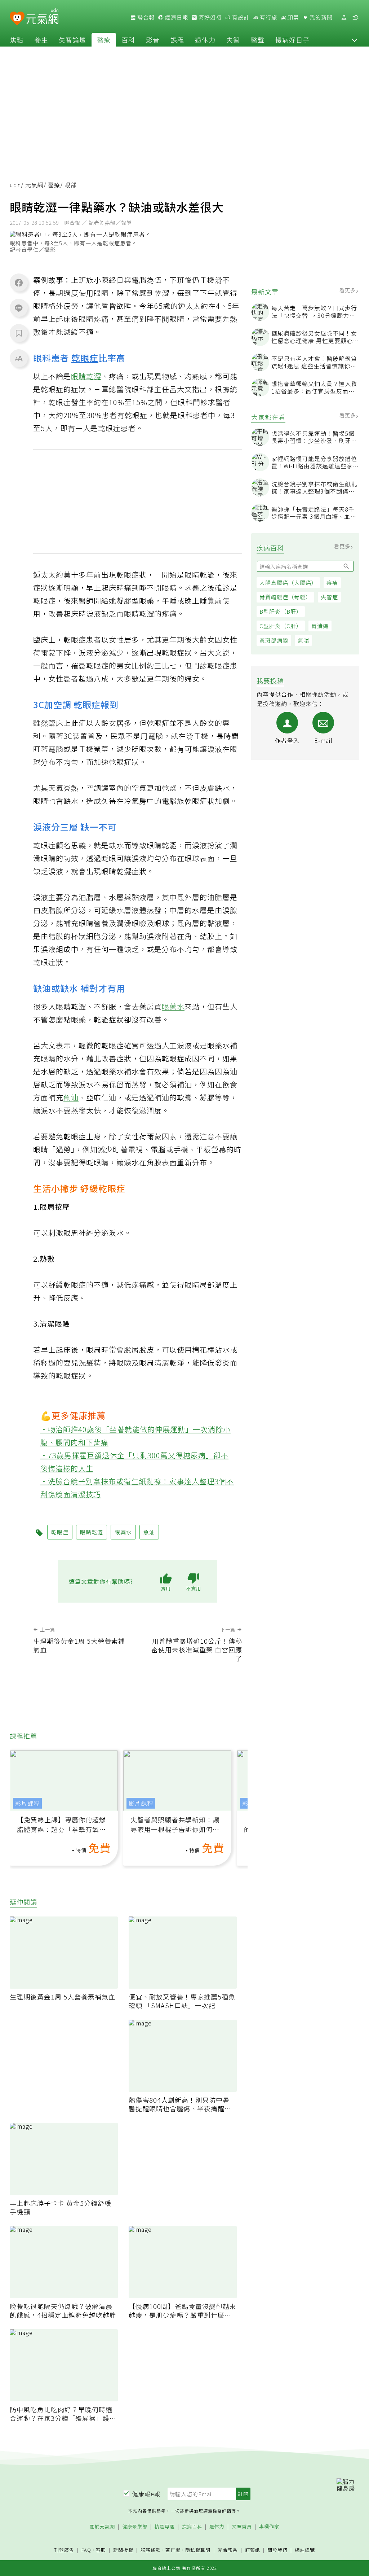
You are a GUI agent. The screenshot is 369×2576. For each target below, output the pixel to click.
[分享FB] (19, 282)
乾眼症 (85, 358)
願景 (293, 17)
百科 (128, 40)
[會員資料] (344, 17)
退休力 (205, 40)
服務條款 (151, 2550)
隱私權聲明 (198, 2550)
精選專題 (165, 2527)
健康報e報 (146, 2494)
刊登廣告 (64, 2550)
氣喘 (303, 640)
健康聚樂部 (135, 2527)
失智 (233, 40)
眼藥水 (173, 1006)
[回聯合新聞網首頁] (17, 19)
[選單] (355, 17)
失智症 (329, 597)
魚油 (71, 1097)
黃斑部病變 (274, 640)
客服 (101, 2550)
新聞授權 (123, 2550)
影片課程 (27, 1803)
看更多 (348, 290)
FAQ (86, 2550)
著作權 (173, 2550)
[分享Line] (19, 308)
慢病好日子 (292, 40)
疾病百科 (192, 2527)
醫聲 (258, 40)
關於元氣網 (102, 2527)
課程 (177, 40)
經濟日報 (176, 17)
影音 (153, 40)
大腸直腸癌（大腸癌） (288, 582)
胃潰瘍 (320, 626)
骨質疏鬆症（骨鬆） (285, 597)
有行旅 (268, 17)
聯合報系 (228, 2550)
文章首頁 (242, 2527)
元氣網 (34, 185)
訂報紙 (253, 2550)
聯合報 (145, 17)
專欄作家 (269, 2527)
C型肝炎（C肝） (281, 626)
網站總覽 (305, 2550)
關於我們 (277, 2550)
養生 (41, 40)
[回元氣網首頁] (42, 17)
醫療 (104, 40)
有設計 (240, 17)
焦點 (17, 40)
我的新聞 (320, 17)
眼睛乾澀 (86, 376)
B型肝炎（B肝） (281, 611)
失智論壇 (72, 40)
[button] (355, 40)
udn (15, 185)
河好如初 (209, 17)
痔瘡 (332, 582)
